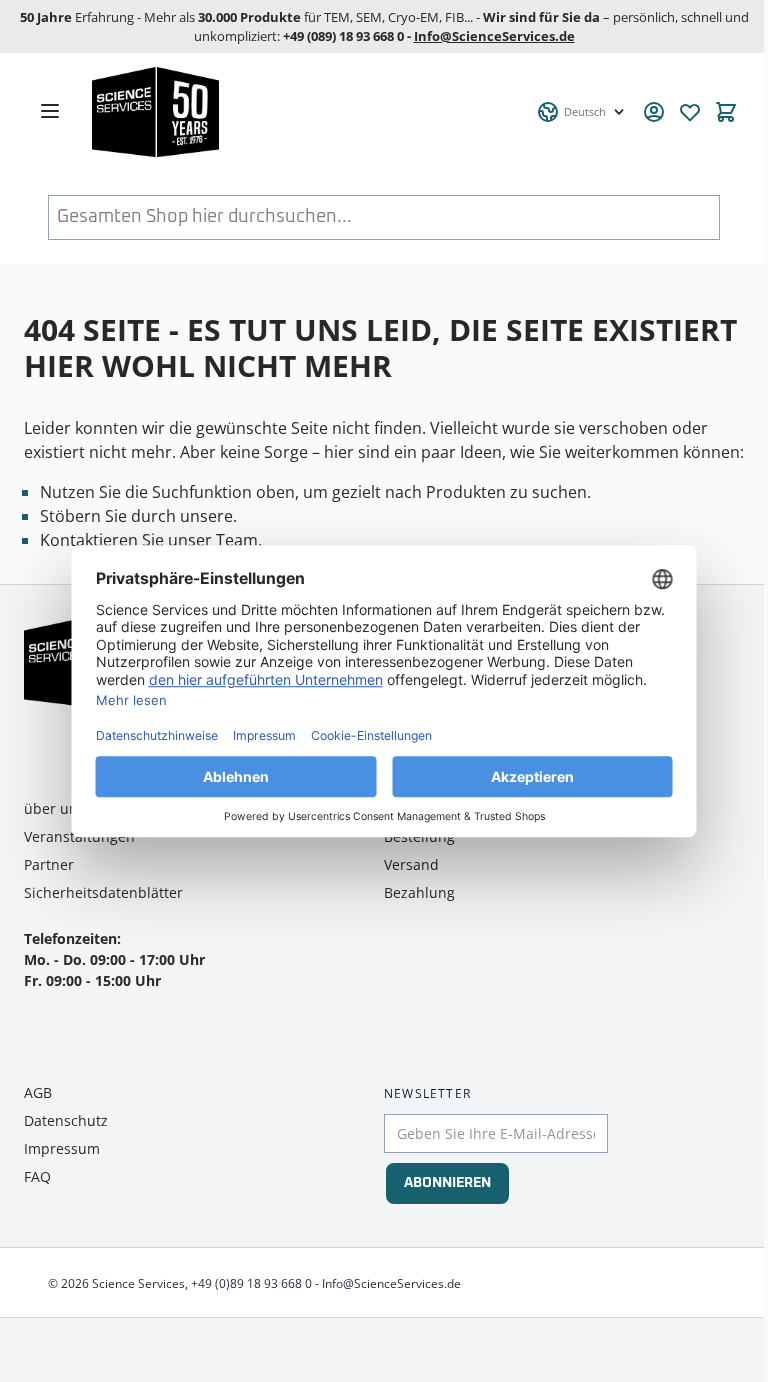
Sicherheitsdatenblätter (103, 892)
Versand (411, 864)
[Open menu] (50, 111)
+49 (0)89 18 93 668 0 (251, 1283)
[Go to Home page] (303, 112)
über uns (54, 808)
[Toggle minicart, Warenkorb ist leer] (726, 112)
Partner (49, 864)
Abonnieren (447, 1183)
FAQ (37, 1176)
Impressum (62, 1148)
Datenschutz (66, 1120)
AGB (38, 1092)
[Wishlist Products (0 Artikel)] (690, 112)
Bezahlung (419, 892)
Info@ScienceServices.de (494, 36)
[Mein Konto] (654, 112)
